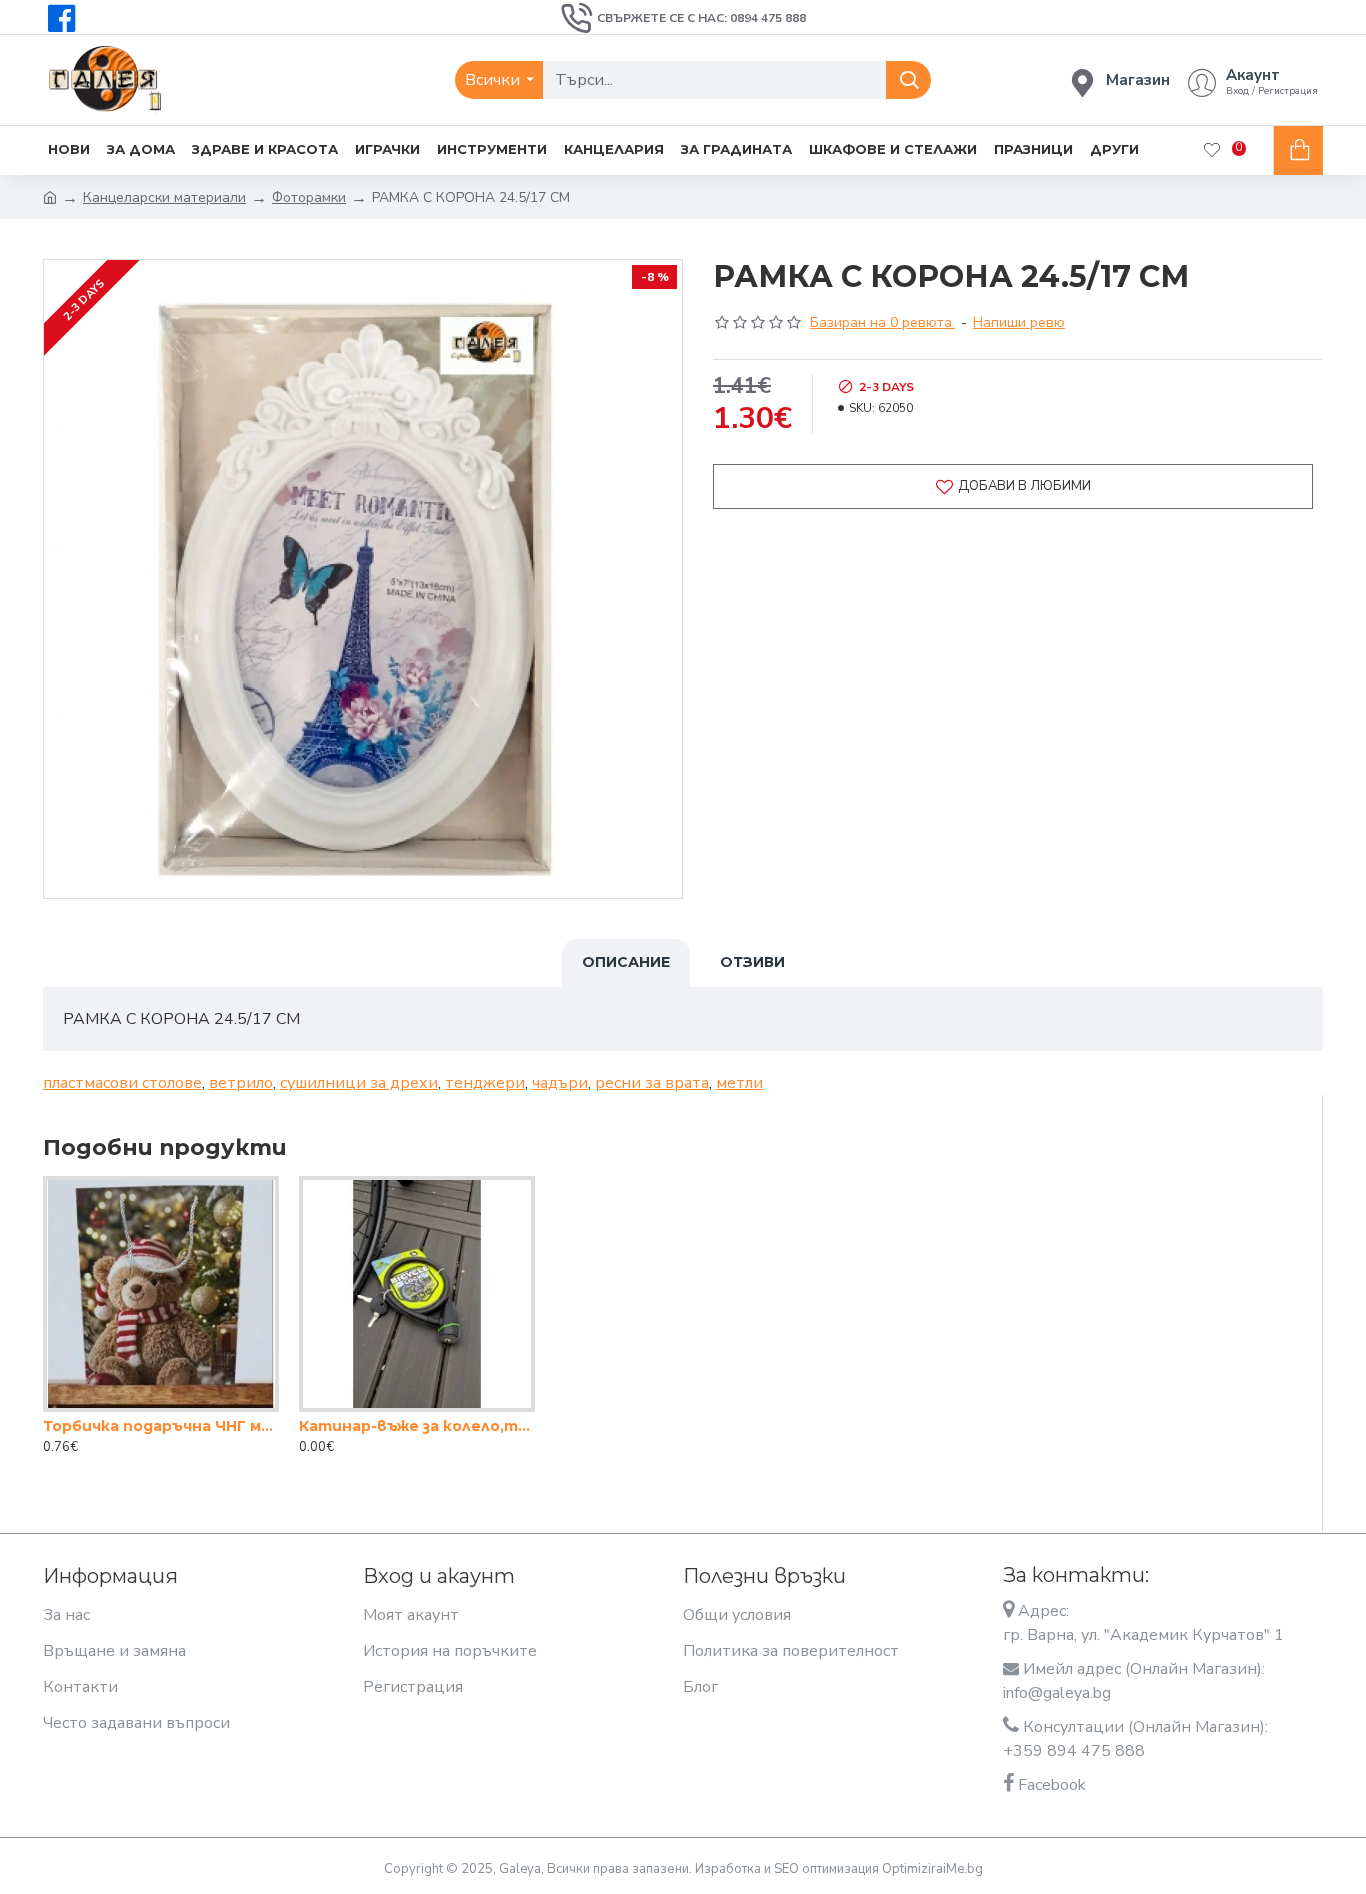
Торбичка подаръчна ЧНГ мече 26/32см (161, 1426)
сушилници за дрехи (359, 1083)
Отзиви (752, 962)
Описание (626, 962)
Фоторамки (309, 197)
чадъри (560, 1083)
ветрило (241, 1083)
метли (739, 1083)
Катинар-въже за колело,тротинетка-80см (417, 1426)
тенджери (485, 1083)
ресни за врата (652, 1083)
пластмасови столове (122, 1083)
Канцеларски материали (164, 197)
